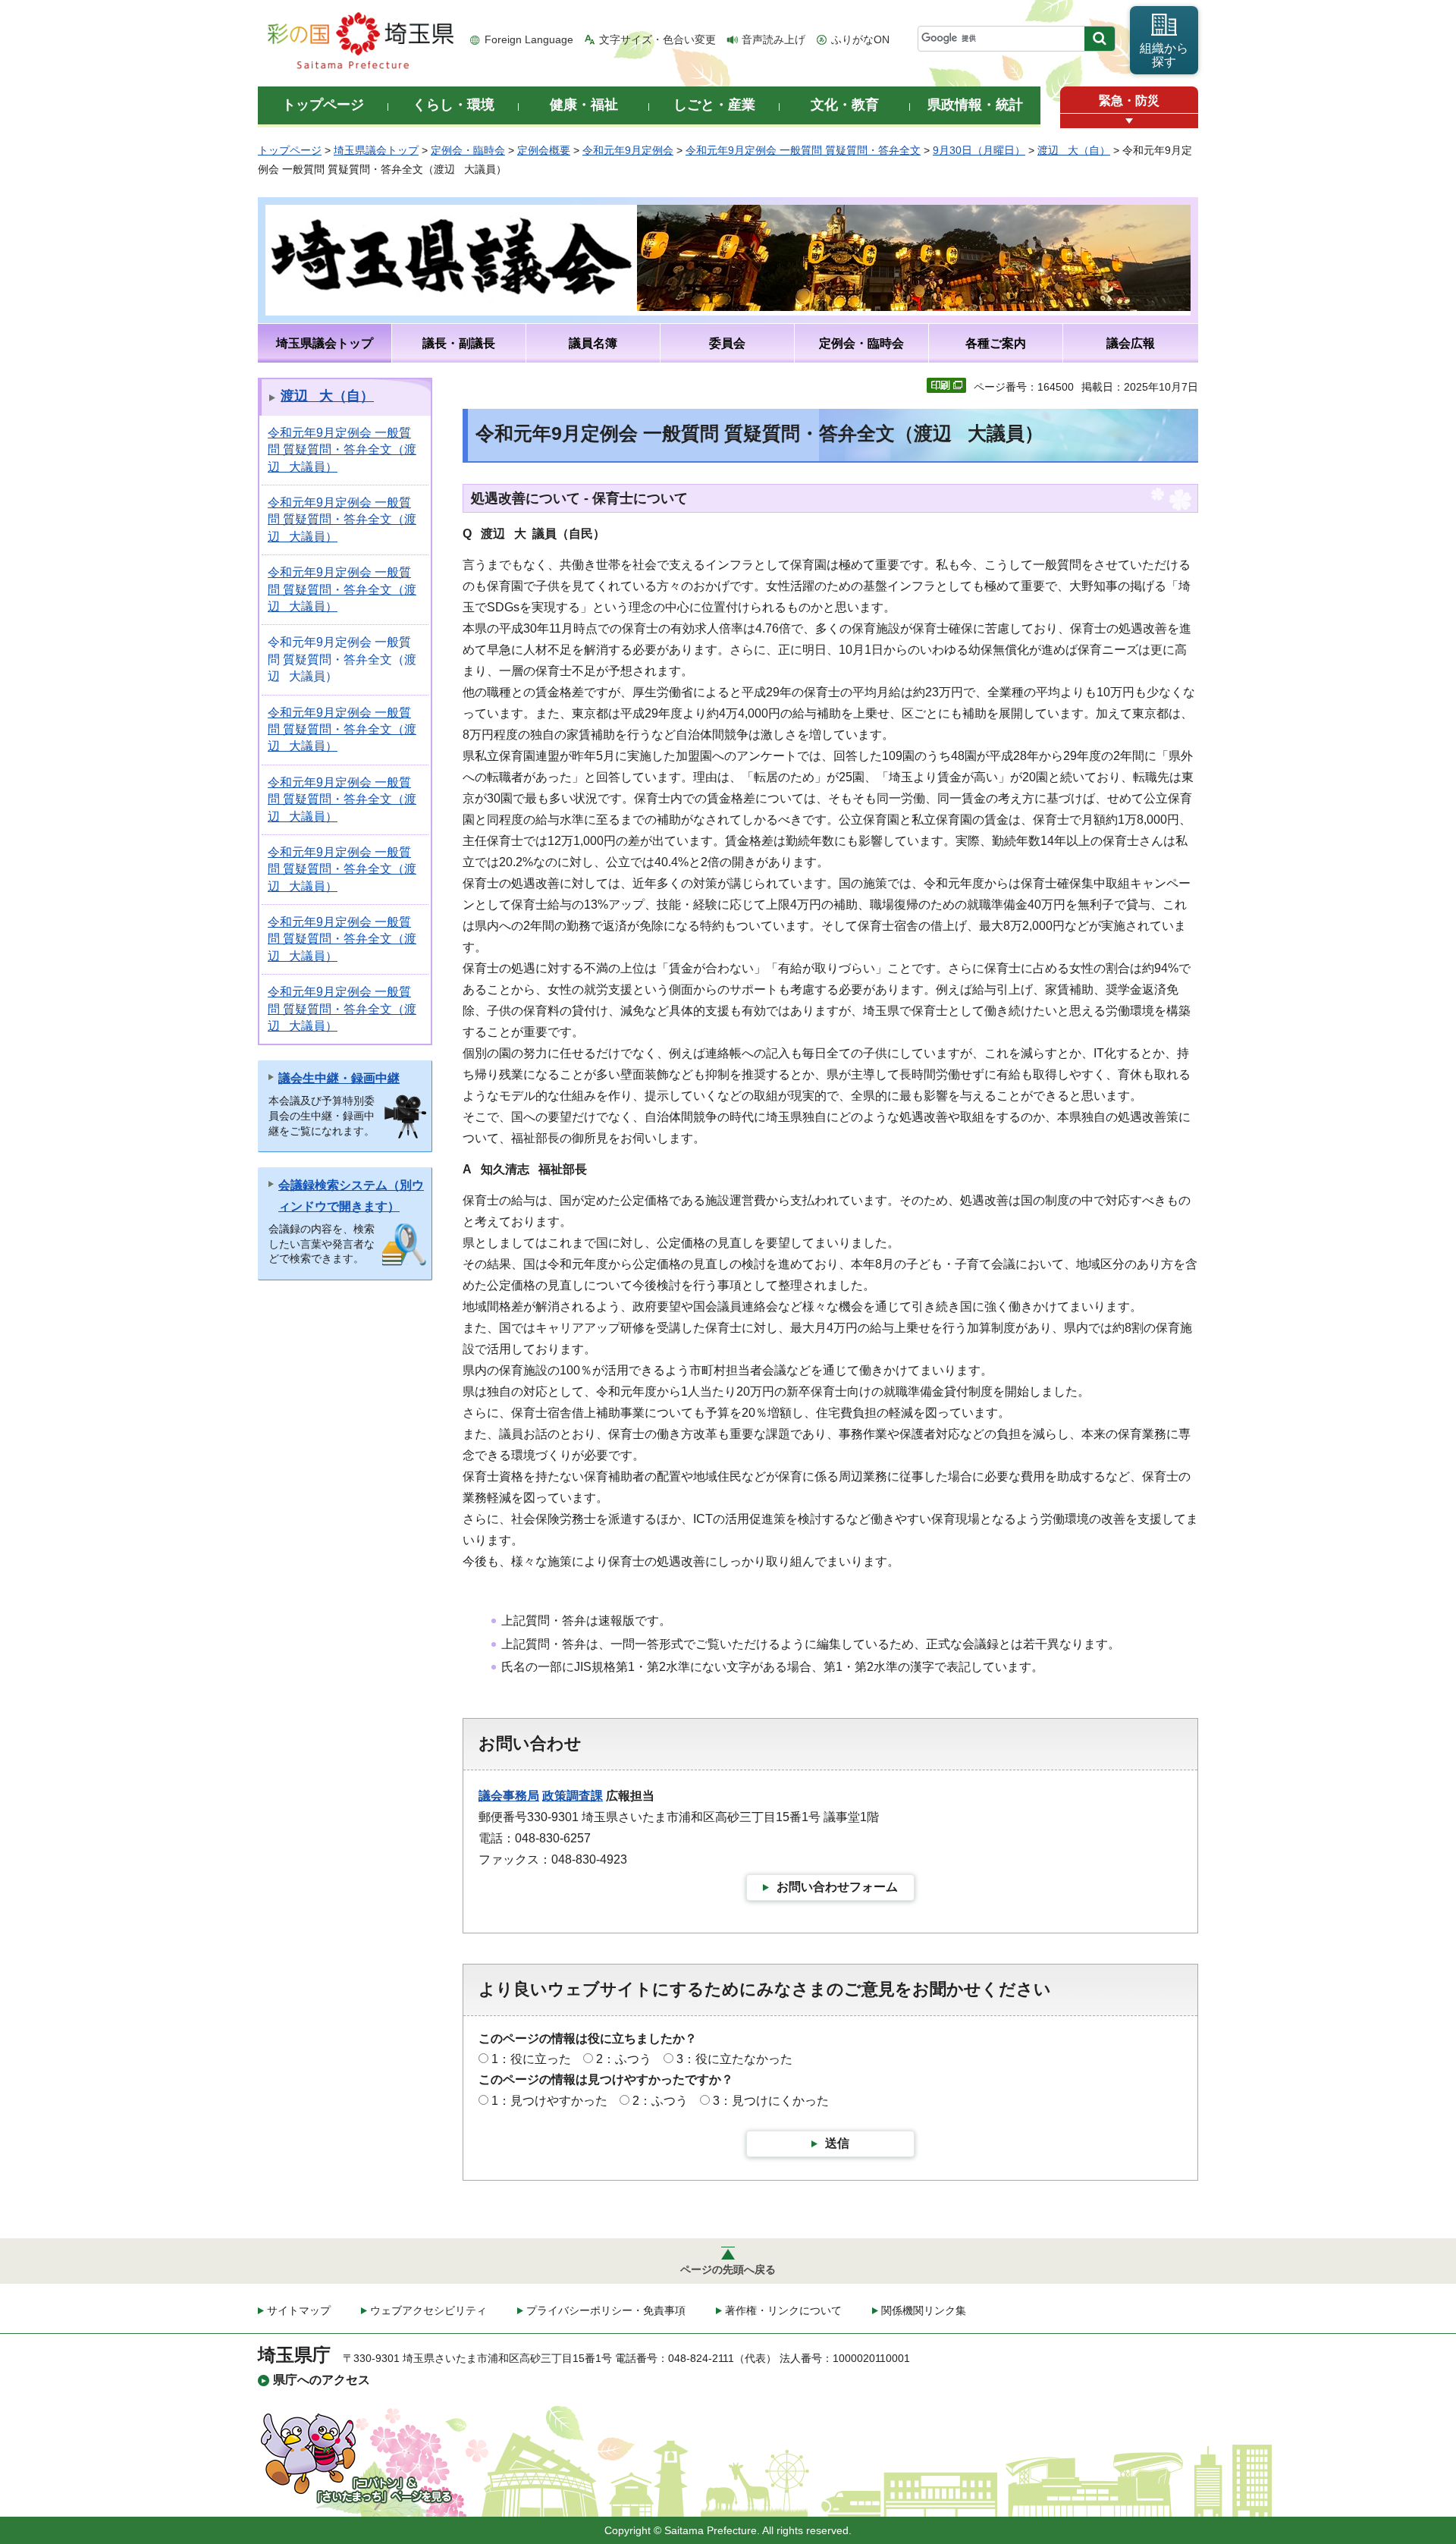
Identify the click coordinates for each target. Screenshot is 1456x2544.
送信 (837, 2143)
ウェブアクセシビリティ (428, 2310)
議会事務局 (509, 1796)
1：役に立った (531, 2059)
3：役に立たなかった (734, 2059)
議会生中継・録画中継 (339, 1078)
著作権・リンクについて (783, 2310)
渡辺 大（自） (1074, 150)
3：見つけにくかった (771, 2101)
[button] (1129, 121)
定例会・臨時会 (468, 150)
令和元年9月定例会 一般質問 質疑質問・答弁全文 (803, 150)
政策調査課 (573, 1796)
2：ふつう (624, 2059)
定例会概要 (544, 150)
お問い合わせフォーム (837, 1887)
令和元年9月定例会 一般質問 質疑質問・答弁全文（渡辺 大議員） (342, 450)
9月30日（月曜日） (979, 150)
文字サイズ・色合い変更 (657, 39)
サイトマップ (299, 2310)
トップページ (290, 150)
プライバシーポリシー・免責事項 (606, 2310)
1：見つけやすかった (549, 2101)
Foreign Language (529, 39)
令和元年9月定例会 (628, 150)
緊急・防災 (1129, 101)
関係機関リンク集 (924, 2310)
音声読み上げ (773, 39)
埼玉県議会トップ (376, 150)
